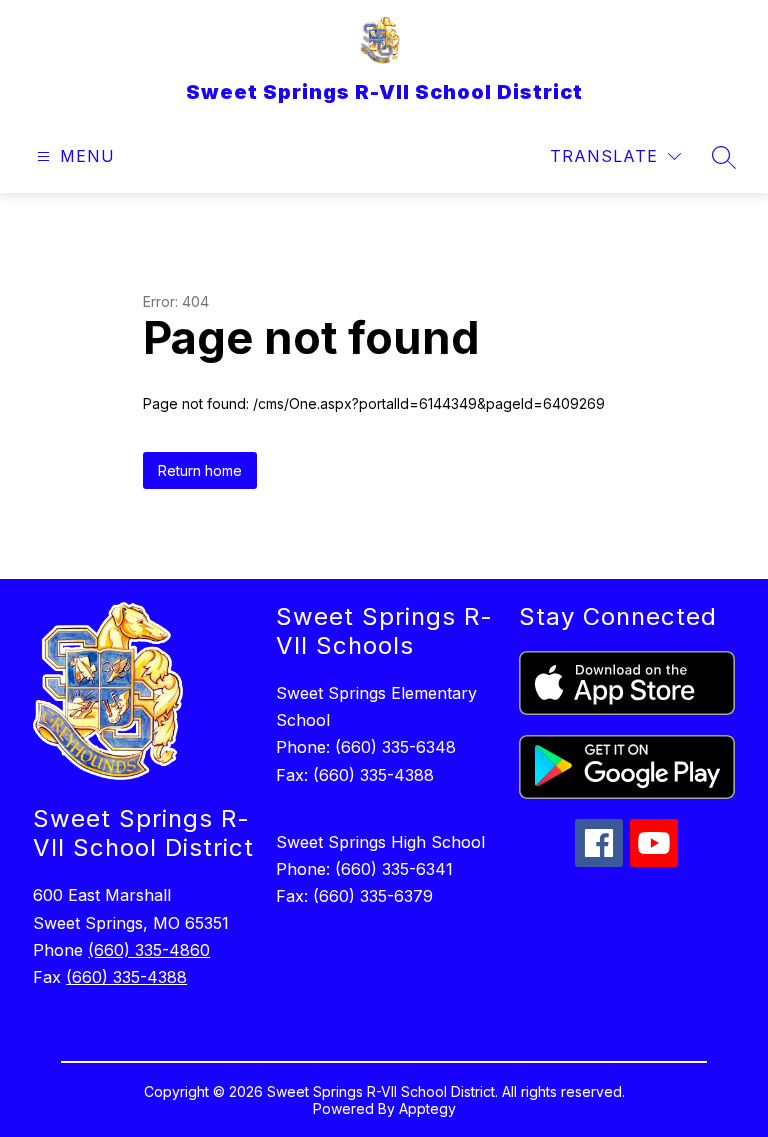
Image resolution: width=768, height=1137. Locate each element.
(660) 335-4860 (149, 950)
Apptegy (427, 1108)
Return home (200, 470)
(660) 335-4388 (126, 977)
